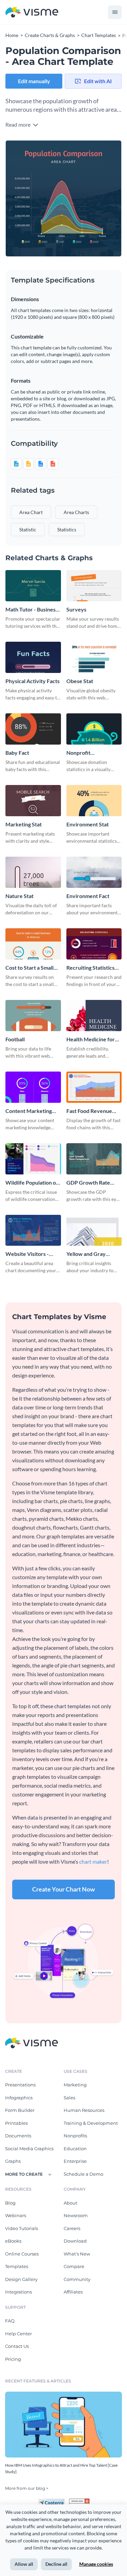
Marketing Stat (24, 824)
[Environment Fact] (94, 872)
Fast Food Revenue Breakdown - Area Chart (89, 1111)
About (70, 2203)
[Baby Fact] (33, 729)
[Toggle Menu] (115, 12)
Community (77, 2279)
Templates (17, 2266)
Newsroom (76, 2215)
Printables (16, 2123)
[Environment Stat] (94, 801)
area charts (76, 512)
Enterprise (75, 2161)
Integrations (18, 2292)
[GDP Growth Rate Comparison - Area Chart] (94, 1159)
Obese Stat (80, 681)
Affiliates (73, 2292)
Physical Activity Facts (33, 681)
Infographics (19, 2098)
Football (15, 1039)
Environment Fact (88, 896)
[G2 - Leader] (79, 2501)
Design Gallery (21, 2279)
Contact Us (17, 2346)
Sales (69, 2098)
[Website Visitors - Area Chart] (33, 1230)
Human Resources (84, 2110)
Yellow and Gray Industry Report (86, 1254)
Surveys (76, 609)
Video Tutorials (22, 2228)
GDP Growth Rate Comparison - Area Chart (89, 1183)
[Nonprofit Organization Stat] (94, 729)
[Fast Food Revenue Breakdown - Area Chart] (94, 1087)
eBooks (13, 2241)
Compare (74, 2266)
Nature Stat (19, 896)
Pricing (13, 2359)
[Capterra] (54, 2501)
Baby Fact (17, 753)
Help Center (18, 2334)
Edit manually (34, 81)
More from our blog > (27, 2488)
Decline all (56, 2564)
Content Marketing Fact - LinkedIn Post (29, 1111)
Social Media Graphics (29, 2149)
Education (75, 2149)
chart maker (93, 1861)
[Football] (33, 1016)
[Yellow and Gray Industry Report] (94, 1230)
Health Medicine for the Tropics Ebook (91, 1039)
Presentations (20, 2085)
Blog (10, 2203)
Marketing (75, 2085)
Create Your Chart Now (63, 1889)
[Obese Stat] (94, 657)
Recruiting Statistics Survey (90, 968)
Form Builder (20, 2110)
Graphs (13, 2161)
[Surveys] (94, 586)
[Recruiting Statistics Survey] (94, 944)
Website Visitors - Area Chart (27, 1254)
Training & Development (91, 2123)
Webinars (16, 2215)
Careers (72, 2228)
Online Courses (22, 2254)
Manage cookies (96, 2564)
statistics (67, 529)
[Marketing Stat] (33, 801)
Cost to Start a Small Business (29, 968)
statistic (28, 529)
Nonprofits (75, 2136)
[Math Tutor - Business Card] (33, 586)
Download (75, 2241)
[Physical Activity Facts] (33, 657)
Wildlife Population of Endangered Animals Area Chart (32, 1183)
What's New (77, 2254)
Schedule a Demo (83, 2174)
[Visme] (32, 12)
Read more (18, 124)
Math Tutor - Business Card (32, 610)
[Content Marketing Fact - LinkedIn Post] (33, 1087)
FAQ (10, 2321)
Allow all (24, 2564)
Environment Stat (88, 824)
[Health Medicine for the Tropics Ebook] (94, 1016)
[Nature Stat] (33, 872)
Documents (18, 2136)
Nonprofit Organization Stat (88, 753)
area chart (31, 512)
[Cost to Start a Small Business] (33, 944)
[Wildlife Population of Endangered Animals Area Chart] (33, 1159)
